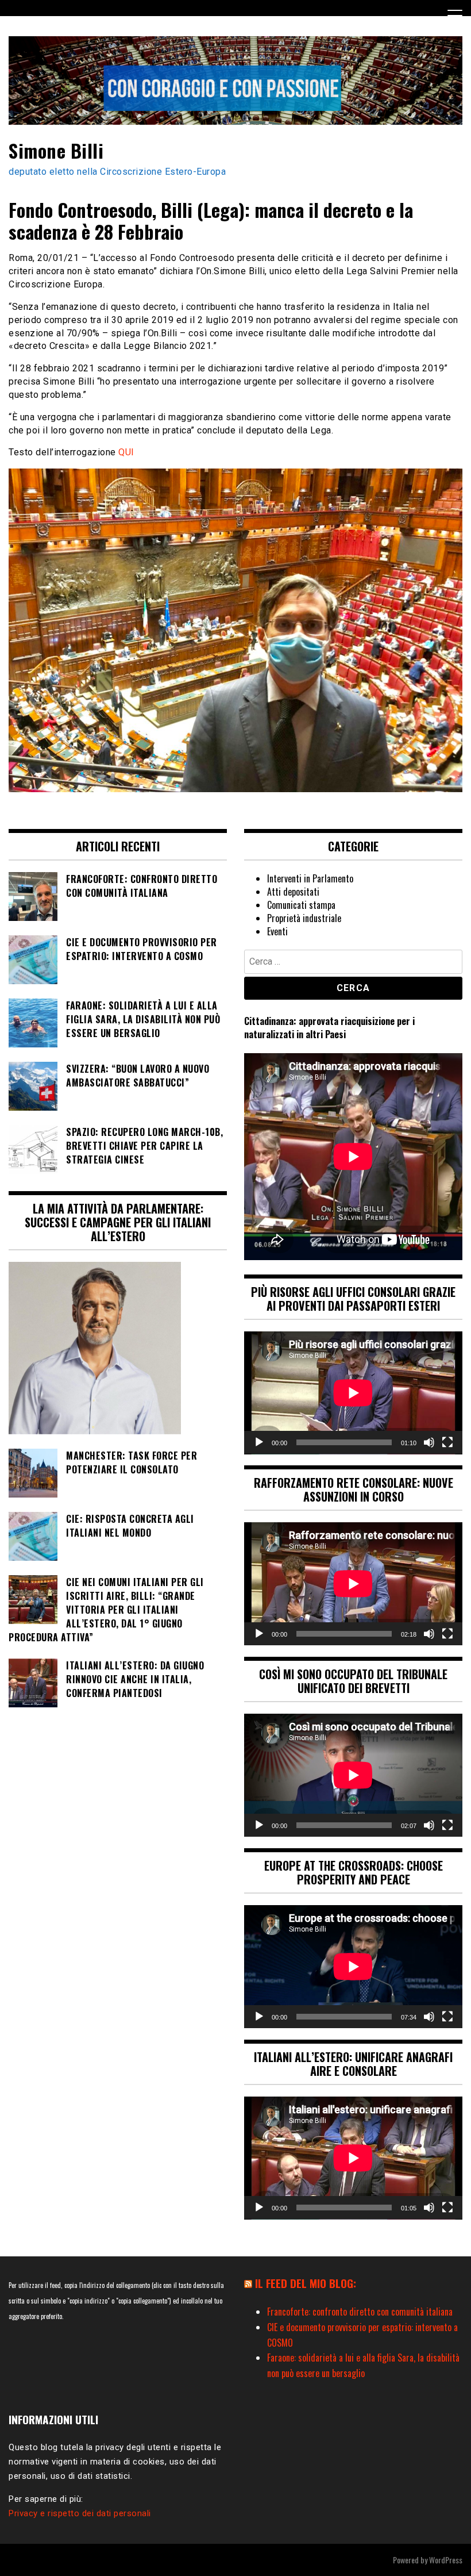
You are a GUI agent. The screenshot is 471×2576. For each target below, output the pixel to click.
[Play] (259, 1442)
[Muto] (429, 1442)
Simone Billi (56, 150)
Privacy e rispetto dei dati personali (80, 2513)
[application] (353, 1393)
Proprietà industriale (304, 918)
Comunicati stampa (301, 905)
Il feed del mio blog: (306, 2283)
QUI (126, 452)
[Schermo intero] (447, 1442)
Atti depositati (293, 892)
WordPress (446, 2560)
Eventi (277, 931)
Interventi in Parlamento (310, 878)
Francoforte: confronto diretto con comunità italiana (360, 2312)
